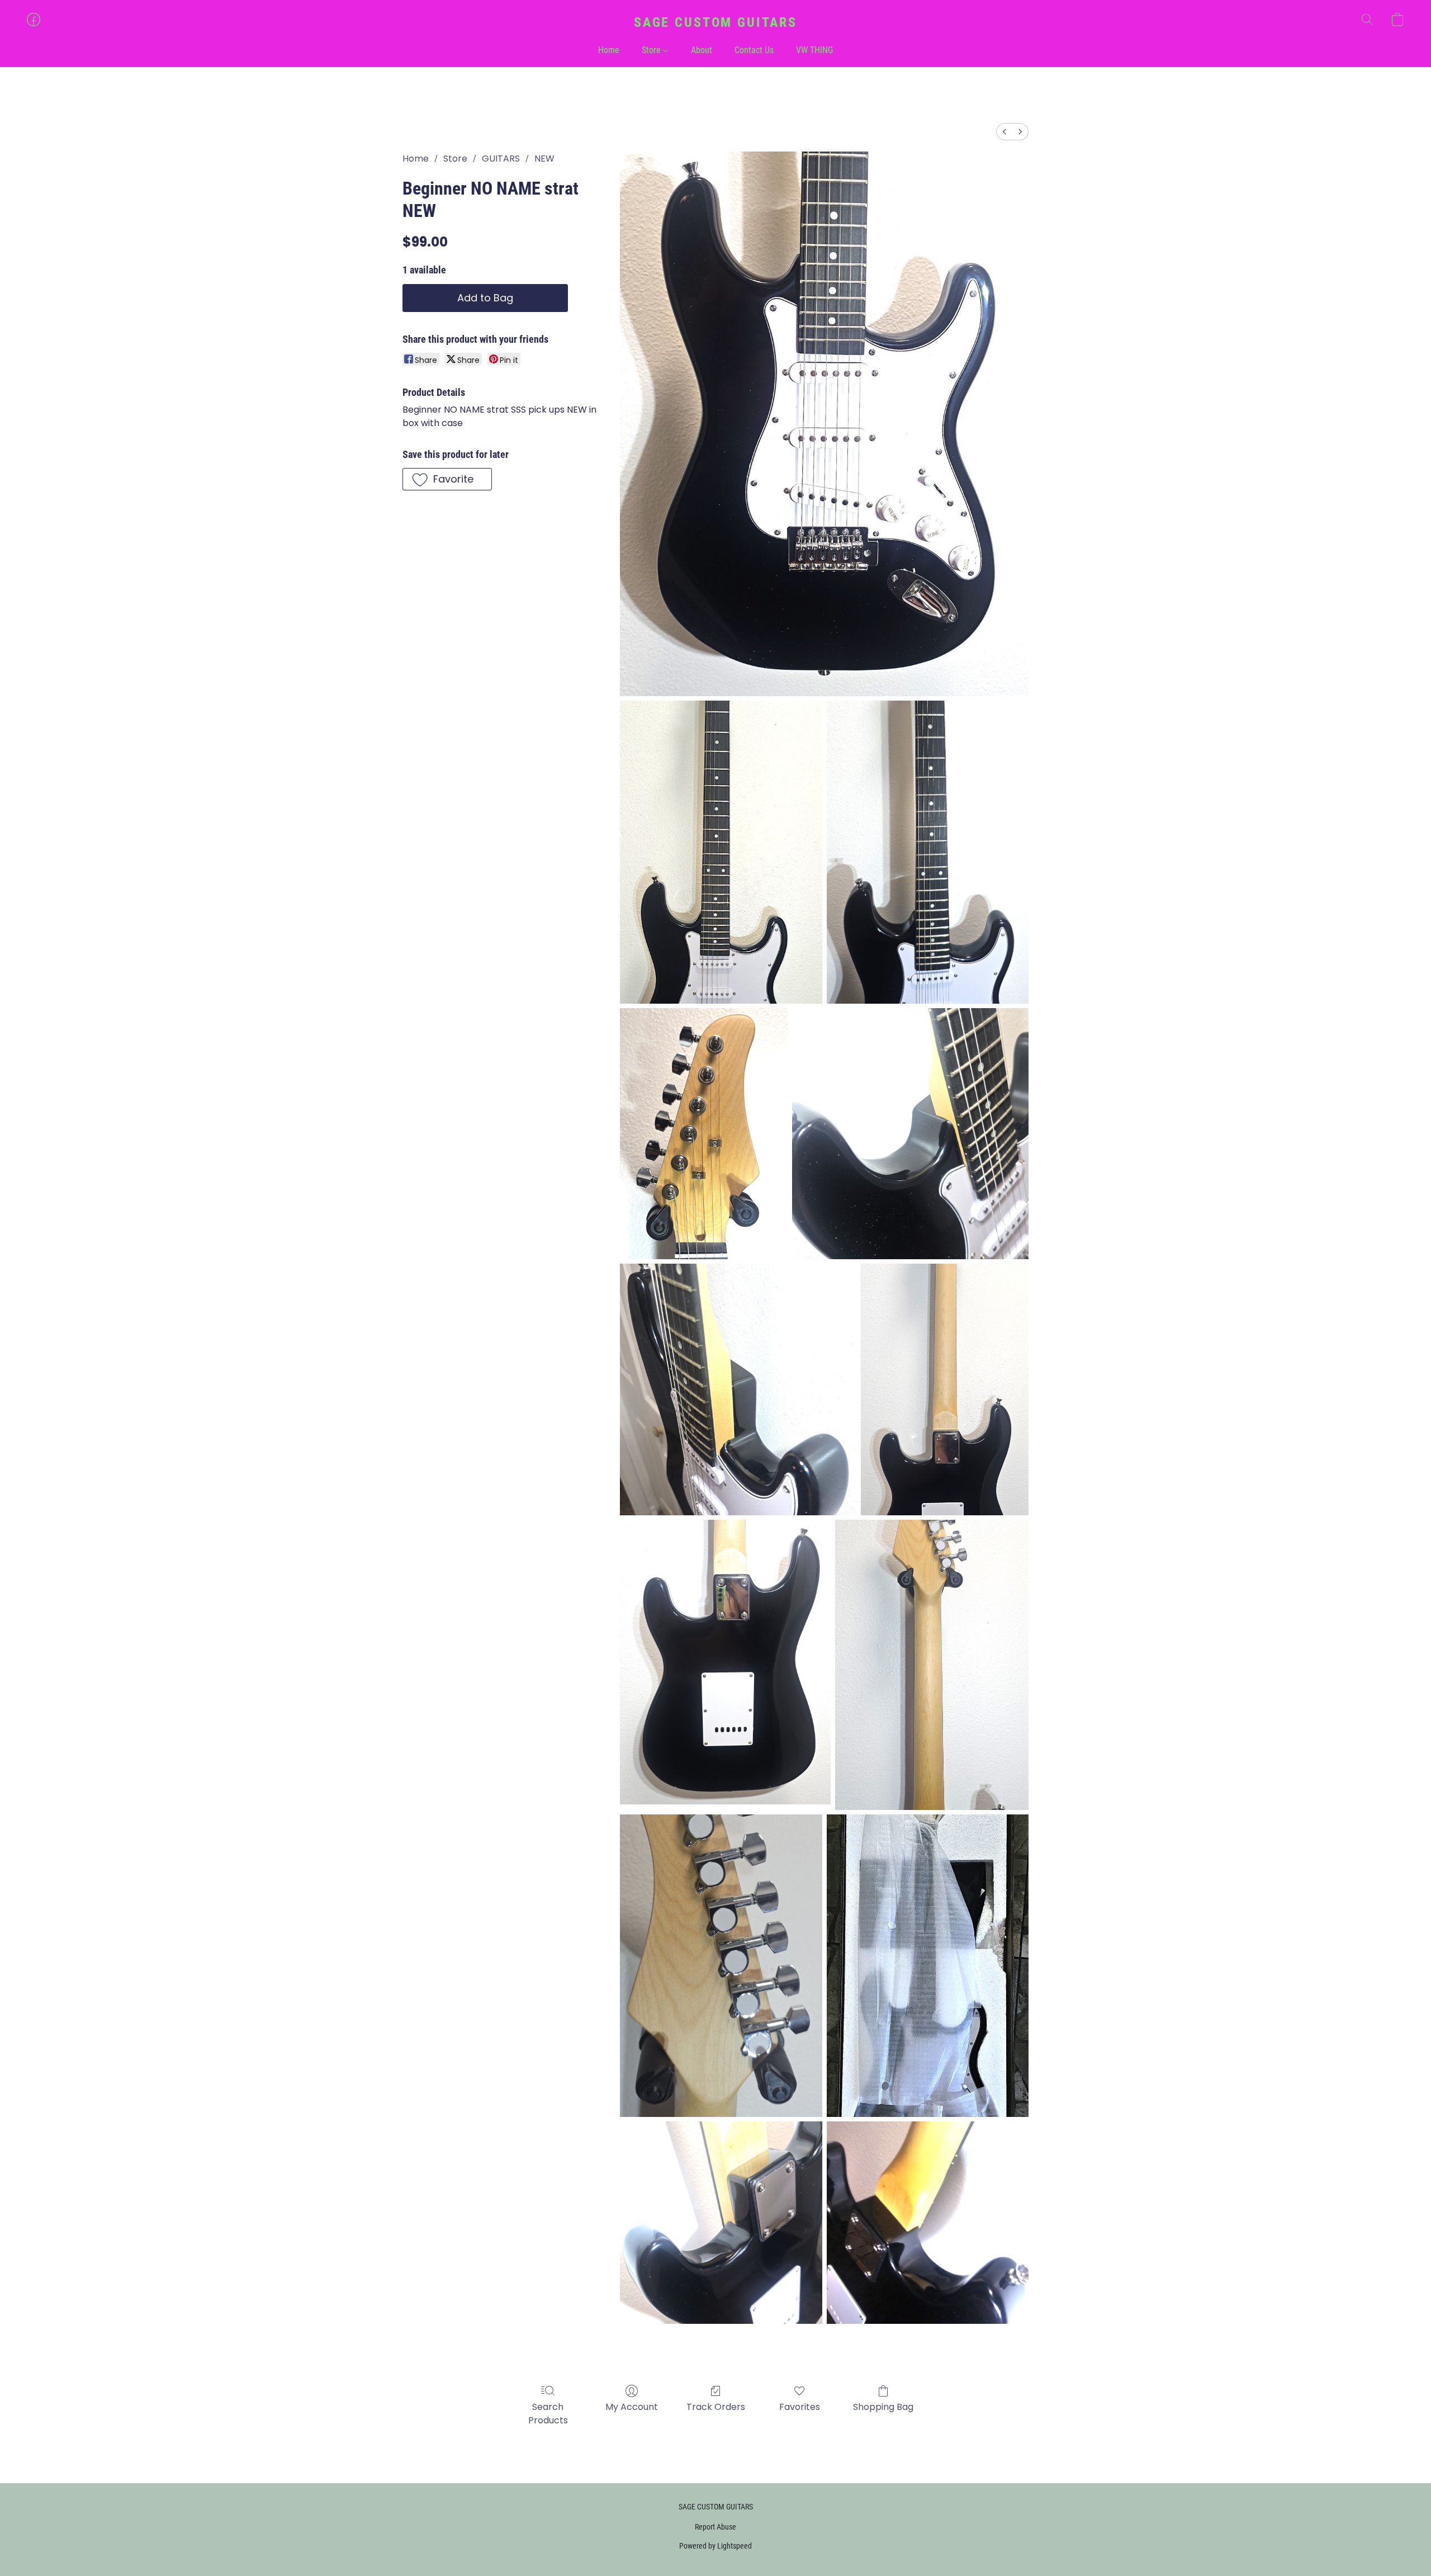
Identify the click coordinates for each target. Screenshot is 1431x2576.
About (702, 50)
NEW (544, 159)
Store (652, 50)
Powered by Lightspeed (715, 2546)
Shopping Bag (883, 2407)
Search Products (548, 2414)
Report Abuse (715, 2527)
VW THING (814, 50)
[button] (715, 22)
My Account (632, 2407)
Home (609, 50)
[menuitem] (1004, 132)
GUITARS (501, 159)
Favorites (800, 2407)
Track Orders (716, 2407)
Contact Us (754, 50)
